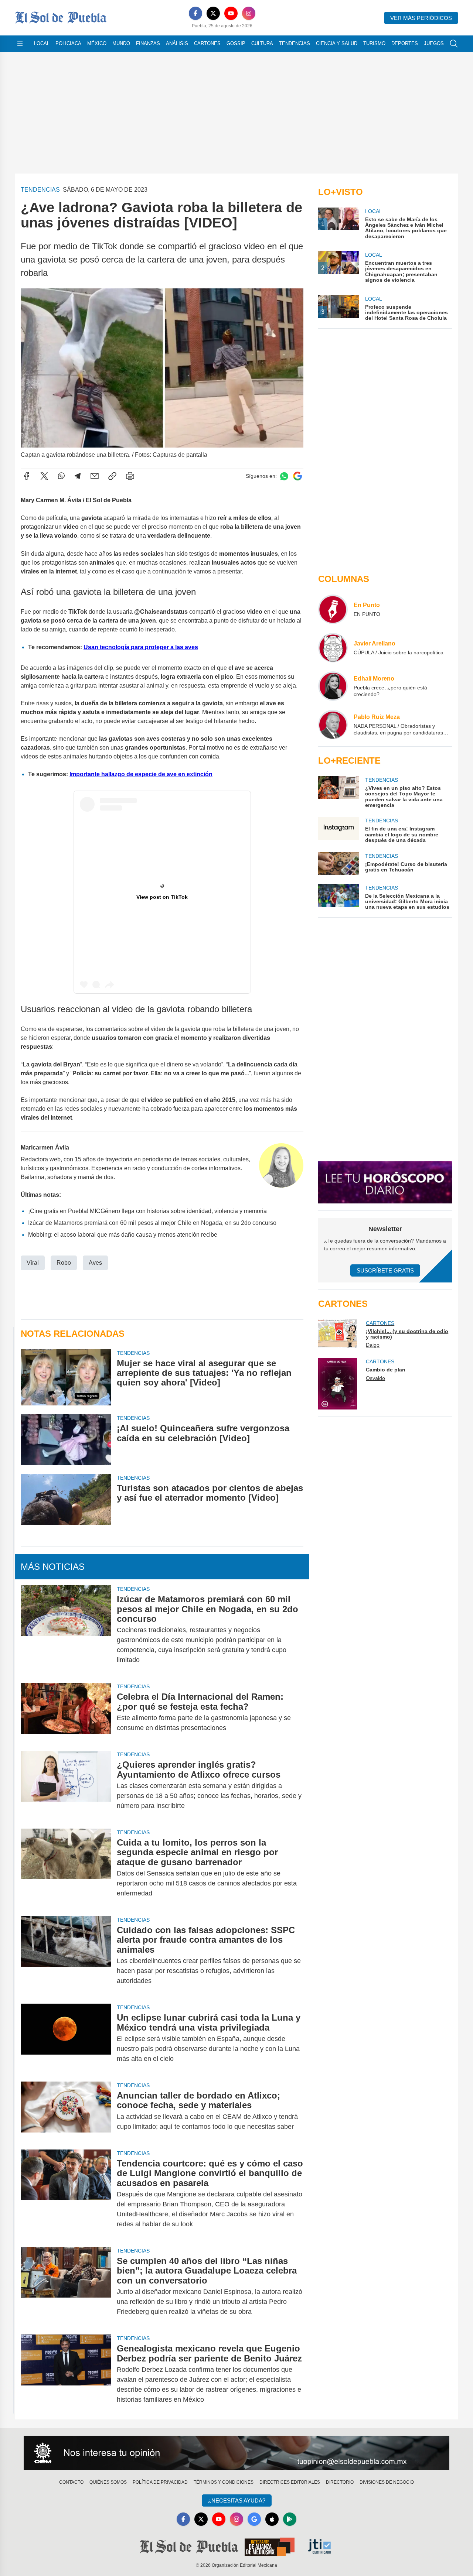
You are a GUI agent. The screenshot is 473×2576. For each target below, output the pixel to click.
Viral (33, 1263)
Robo (64, 1263)
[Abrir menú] (20, 44)
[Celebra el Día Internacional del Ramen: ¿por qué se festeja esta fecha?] (66, 1712)
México (97, 43)
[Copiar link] (112, 476)
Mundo (121, 43)
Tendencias (295, 43)
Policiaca (68, 43)
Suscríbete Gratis (385, 1270)
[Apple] (272, 2519)
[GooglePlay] (290, 2519)
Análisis (177, 43)
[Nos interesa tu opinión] (236, 2453)
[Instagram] (249, 13)
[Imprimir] (130, 476)
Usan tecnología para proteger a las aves (141, 647)
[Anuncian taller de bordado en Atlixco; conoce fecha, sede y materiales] (66, 2111)
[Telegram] (78, 476)
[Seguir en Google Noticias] (297, 476)
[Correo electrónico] (95, 476)
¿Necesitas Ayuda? (237, 2500)
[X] (213, 13)
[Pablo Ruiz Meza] (333, 724)
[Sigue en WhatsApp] (284, 476)
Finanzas (148, 43)
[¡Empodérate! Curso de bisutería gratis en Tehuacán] (338, 864)
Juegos (434, 43)
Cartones (207, 43)
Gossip (236, 43)
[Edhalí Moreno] (333, 686)
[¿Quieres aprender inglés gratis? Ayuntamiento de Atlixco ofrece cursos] (66, 1785)
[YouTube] (231, 13)
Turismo (374, 43)
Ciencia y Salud (337, 43)
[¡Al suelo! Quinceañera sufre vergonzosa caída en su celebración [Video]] (66, 1440)
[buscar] (454, 44)
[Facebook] (195, 13)
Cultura (262, 43)
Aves (95, 1263)
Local (42, 43)
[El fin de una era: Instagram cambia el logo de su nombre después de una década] (338, 830)
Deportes (405, 43)
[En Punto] (333, 609)
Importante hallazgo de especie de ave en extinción (141, 774)
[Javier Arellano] (333, 648)
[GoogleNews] (254, 2519)
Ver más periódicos (421, 18)
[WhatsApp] (61, 476)
